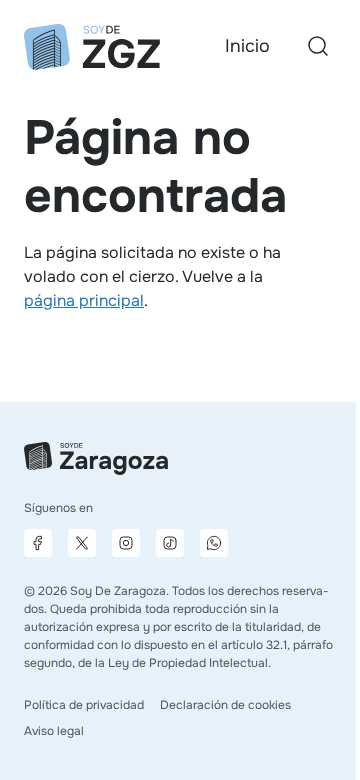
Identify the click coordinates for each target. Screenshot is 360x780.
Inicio (247, 46)
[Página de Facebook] (38, 543)
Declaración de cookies (225, 705)
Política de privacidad (84, 705)
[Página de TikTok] (170, 543)
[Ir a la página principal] (92, 47)
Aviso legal (54, 731)
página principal (84, 300)
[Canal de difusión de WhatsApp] (214, 543)
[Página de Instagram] (126, 543)
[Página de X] (82, 543)
